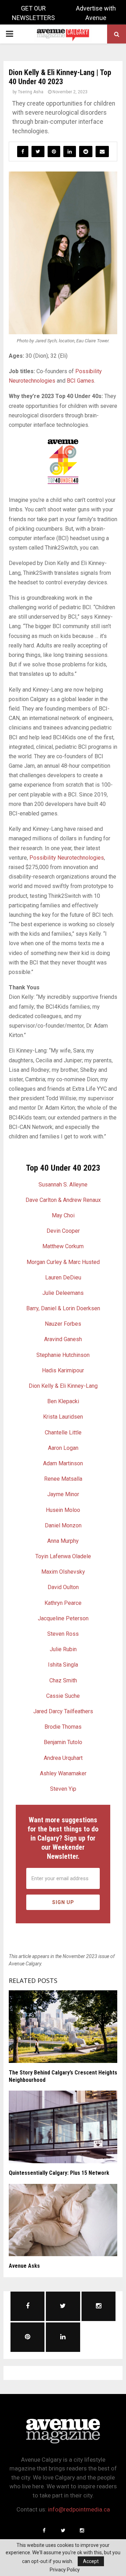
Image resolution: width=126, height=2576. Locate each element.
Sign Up (63, 1902)
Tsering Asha (31, 92)
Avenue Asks (24, 2266)
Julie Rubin (63, 1649)
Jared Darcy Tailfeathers (63, 1711)
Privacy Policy (65, 2570)
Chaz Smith (63, 1680)
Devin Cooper (63, 1231)
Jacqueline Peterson (63, 1618)
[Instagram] (82, 2530)
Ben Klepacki (63, 1401)
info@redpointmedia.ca (79, 2509)
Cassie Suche (63, 1696)
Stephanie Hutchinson (63, 1355)
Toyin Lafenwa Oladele (63, 1556)
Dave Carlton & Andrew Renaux (63, 1200)
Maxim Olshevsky (63, 1572)
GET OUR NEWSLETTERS (33, 13)
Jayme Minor (63, 1494)
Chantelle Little (63, 1432)
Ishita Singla (63, 1665)
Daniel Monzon (63, 1525)
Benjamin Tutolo (63, 1742)
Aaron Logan (63, 1448)
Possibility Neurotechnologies (67, 858)
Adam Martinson (63, 1463)
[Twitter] (63, 2530)
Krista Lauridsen (63, 1417)
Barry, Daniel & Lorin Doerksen (63, 1308)
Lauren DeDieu (63, 1277)
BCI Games (80, 381)
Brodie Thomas (63, 1727)
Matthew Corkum (63, 1246)
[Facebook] (44, 2530)
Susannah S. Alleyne (63, 1185)
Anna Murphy (63, 1541)
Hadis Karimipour (63, 1370)
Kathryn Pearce (63, 1603)
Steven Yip (63, 1789)
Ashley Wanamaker (63, 1773)
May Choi (63, 1215)
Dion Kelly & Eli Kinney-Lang (63, 1386)
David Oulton (63, 1587)
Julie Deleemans (63, 1293)
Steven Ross (63, 1634)
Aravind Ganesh (63, 1339)
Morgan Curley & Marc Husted (63, 1262)
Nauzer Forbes (63, 1324)
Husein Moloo (63, 1510)
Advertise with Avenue (96, 13)
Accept (91, 2561)
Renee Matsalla (63, 1479)
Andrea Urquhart (63, 1758)
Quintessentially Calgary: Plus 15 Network (59, 2173)
